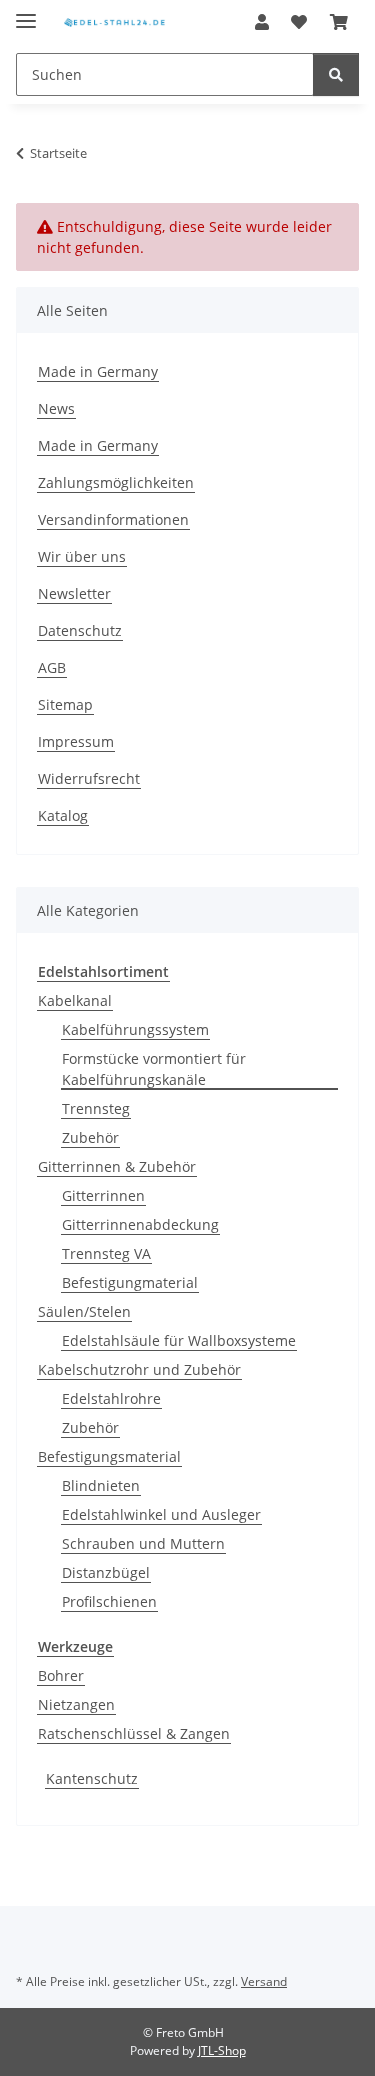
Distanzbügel (106, 1572)
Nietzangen (76, 1704)
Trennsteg (96, 1108)
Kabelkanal (75, 1000)
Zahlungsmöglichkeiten (116, 482)
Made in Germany (98, 371)
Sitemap (65, 704)
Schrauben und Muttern (143, 1543)
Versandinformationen (113, 519)
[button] (262, 22)
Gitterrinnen (103, 1195)
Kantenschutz (92, 1778)
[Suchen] (336, 74)
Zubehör (90, 1137)
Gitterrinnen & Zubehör (117, 1166)
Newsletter (74, 593)
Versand (264, 1981)
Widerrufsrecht (89, 778)
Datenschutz (80, 630)
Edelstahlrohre (111, 1398)
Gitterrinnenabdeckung (140, 1224)
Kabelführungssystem (135, 1029)
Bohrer (61, 1675)
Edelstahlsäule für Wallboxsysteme (179, 1340)
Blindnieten (101, 1485)
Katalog (63, 815)
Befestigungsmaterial (109, 1456)
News (56, 408)
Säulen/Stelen (84, 1311)
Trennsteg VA (106, 1253)
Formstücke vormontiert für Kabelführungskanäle (154, 1069)
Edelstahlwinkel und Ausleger (161, 1514)
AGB (52, 667)
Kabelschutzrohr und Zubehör (139, 1369)
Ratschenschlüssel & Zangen (134, 1733)
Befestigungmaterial (130, 1282)
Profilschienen (109, 1601)
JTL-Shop (222, 2050)
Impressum (76, 741)
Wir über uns (82, 556)
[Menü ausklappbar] (26, 12)
